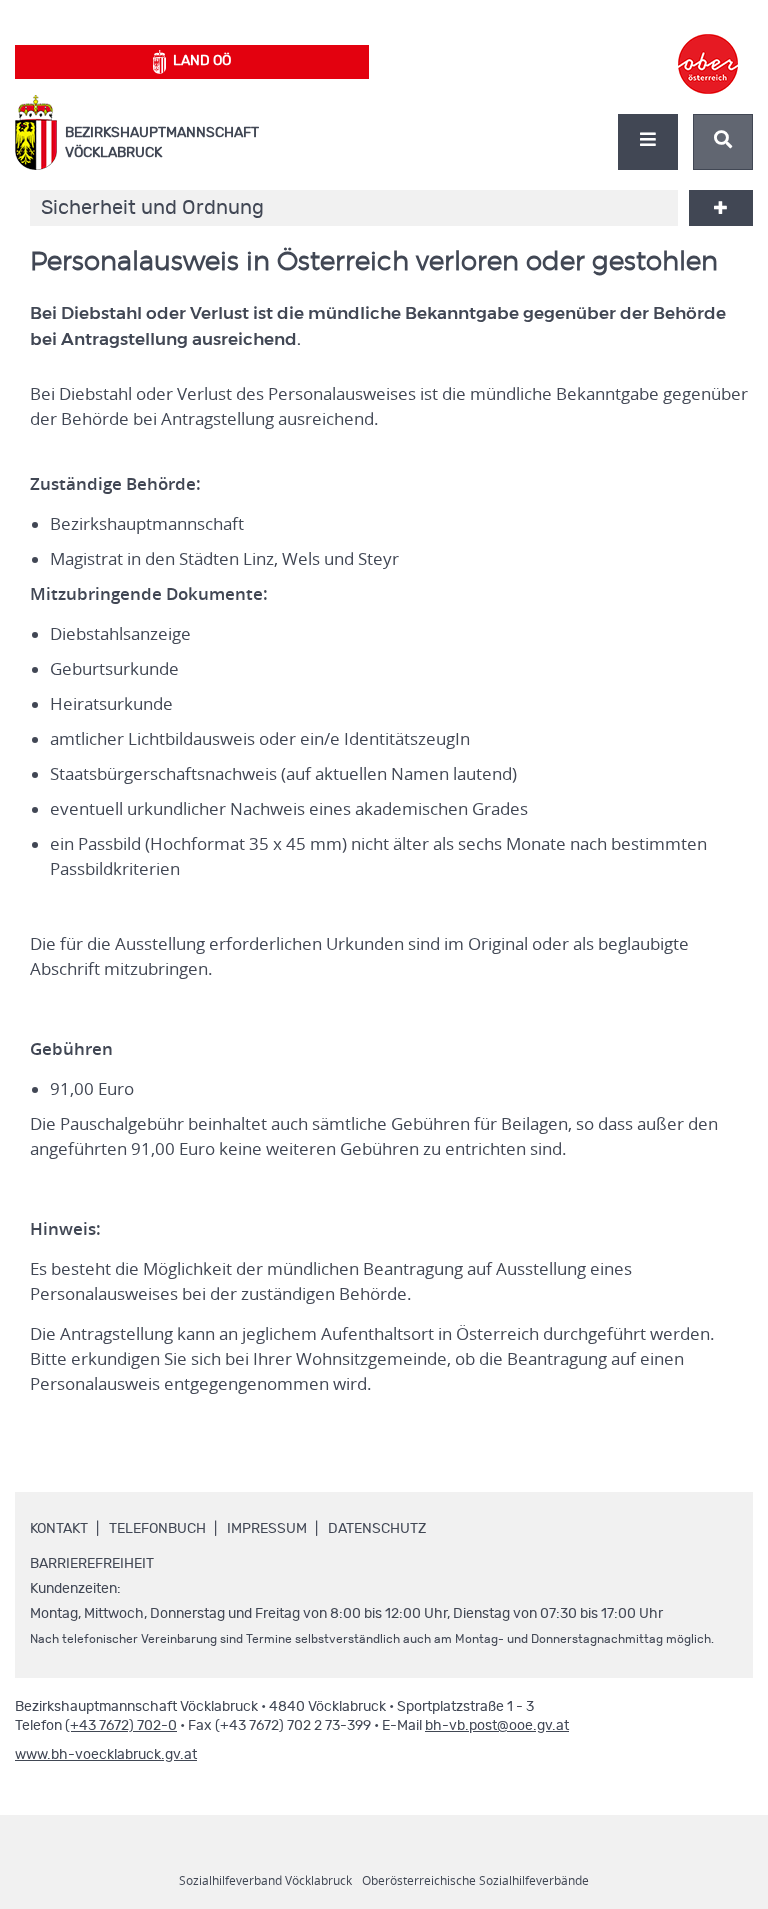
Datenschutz (377, 1529)
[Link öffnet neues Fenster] (708, 46)
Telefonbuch (157, 1529)
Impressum (267, 1529)
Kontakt (59, 1529)
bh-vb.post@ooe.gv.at (497, 1726)
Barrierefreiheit (92, 1564)
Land (202, 61)
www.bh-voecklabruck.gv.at (106, 1755)
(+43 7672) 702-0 (121, 1726)
